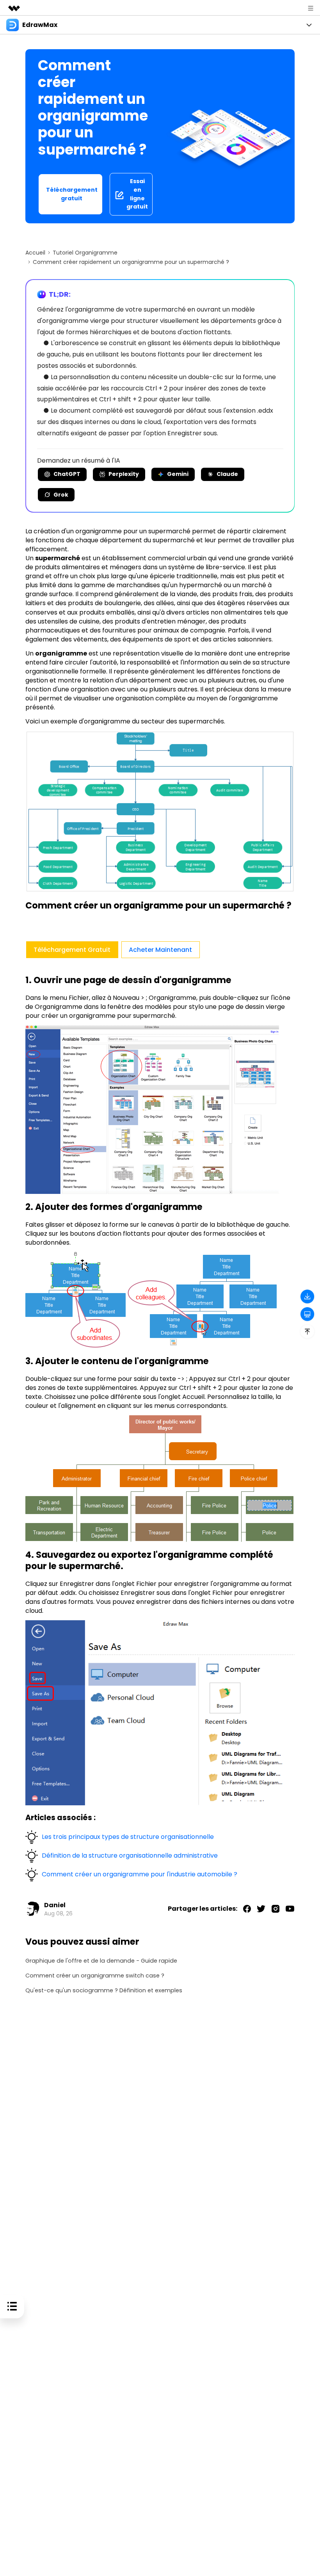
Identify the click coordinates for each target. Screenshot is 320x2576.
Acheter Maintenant (160, 950)
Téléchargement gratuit (72, 194)
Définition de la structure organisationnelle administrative (130, 1855)
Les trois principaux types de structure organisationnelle (128, 1837)
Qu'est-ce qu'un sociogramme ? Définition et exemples (104, 1991)
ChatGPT (67, 474)
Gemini (178, 474)
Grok (61, 495)
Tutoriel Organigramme (85, 253)
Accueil (35, 253)
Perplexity (124, 474)
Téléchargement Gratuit (72, 950)
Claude (227, 474)
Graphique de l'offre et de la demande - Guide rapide (101, 1961)
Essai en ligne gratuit (137, 194)
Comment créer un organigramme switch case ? (95, 1976)
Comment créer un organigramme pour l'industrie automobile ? (140, 1874)
